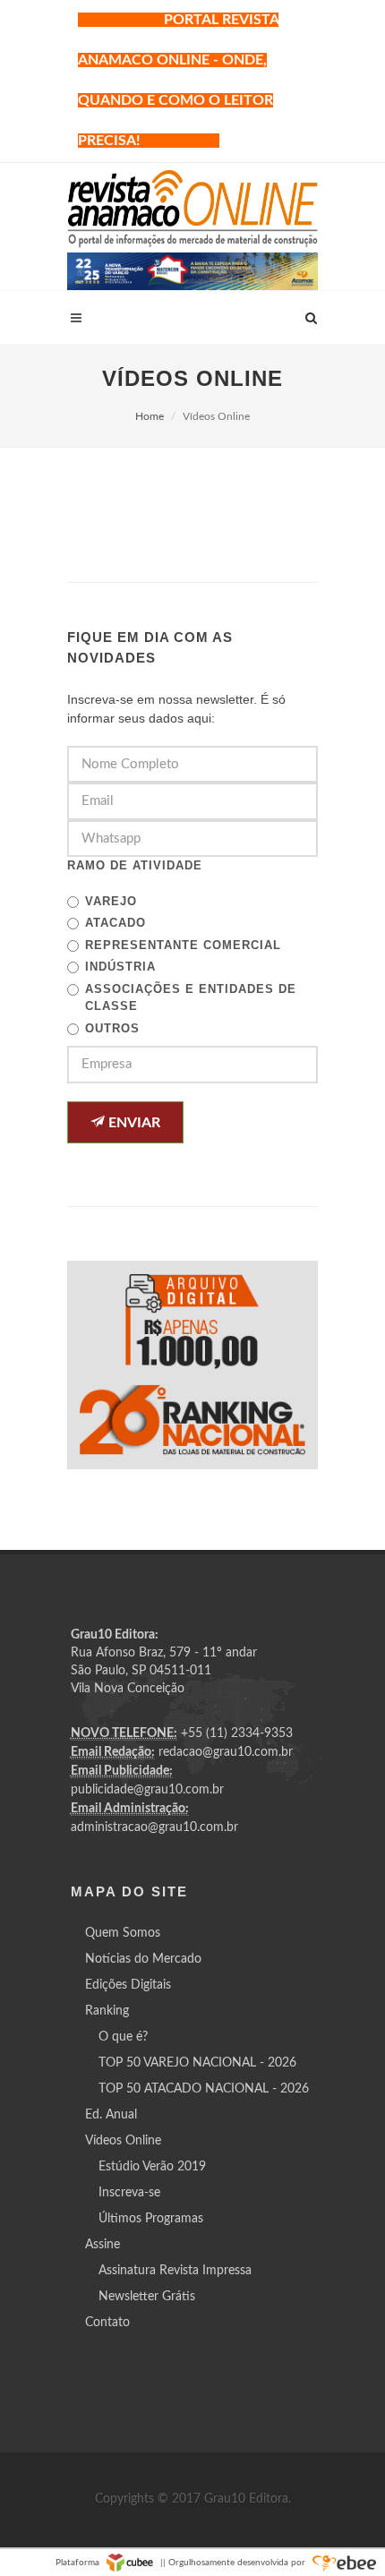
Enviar (133, 1123)
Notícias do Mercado (143, 1959)
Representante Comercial (183, 945)
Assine (103, 2245)
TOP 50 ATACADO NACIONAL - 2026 (204, 2089)
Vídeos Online (123, 2141)
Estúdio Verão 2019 (152, 2167)
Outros (112, 1028)
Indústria (120, 967)
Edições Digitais (128, 1985)
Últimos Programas (151, 2219)
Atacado (115, 923)
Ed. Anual (111, 2115)
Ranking (107, 2011)
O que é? (123, 2037)
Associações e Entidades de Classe (191, 998)
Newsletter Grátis (147, 2297)
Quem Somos (123, 1933)
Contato (107, 2323)
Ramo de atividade (135, 865)
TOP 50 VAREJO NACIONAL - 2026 (197, 2063)
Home (150, 416)
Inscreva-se (129, 2193)
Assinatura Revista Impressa (175, 2271)
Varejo (111, 901)
